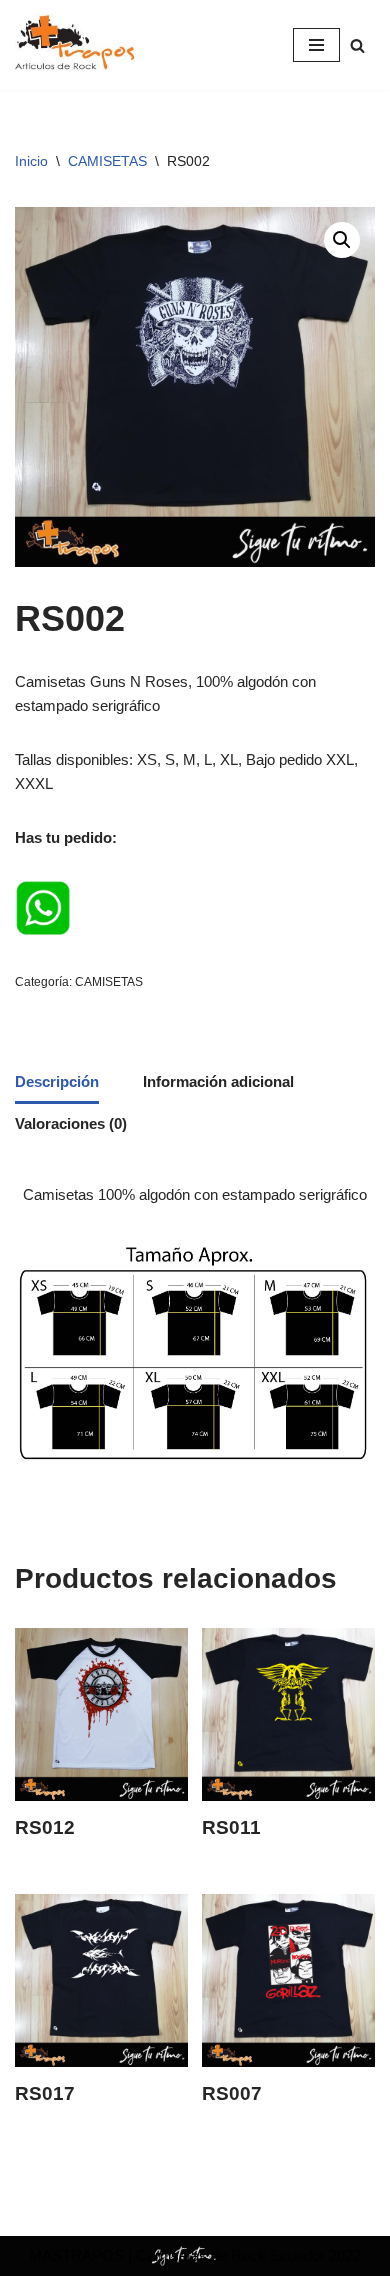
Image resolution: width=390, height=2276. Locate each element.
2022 (343, 2255)
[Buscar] (357, 45)
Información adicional (218, 1081)
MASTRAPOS (76, 2255)
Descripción (57, 1081)
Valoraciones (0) (71, 1123)
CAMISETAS (107, 161)
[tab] (57, 1083)
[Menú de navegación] (316, 45)
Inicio (31, 161)
